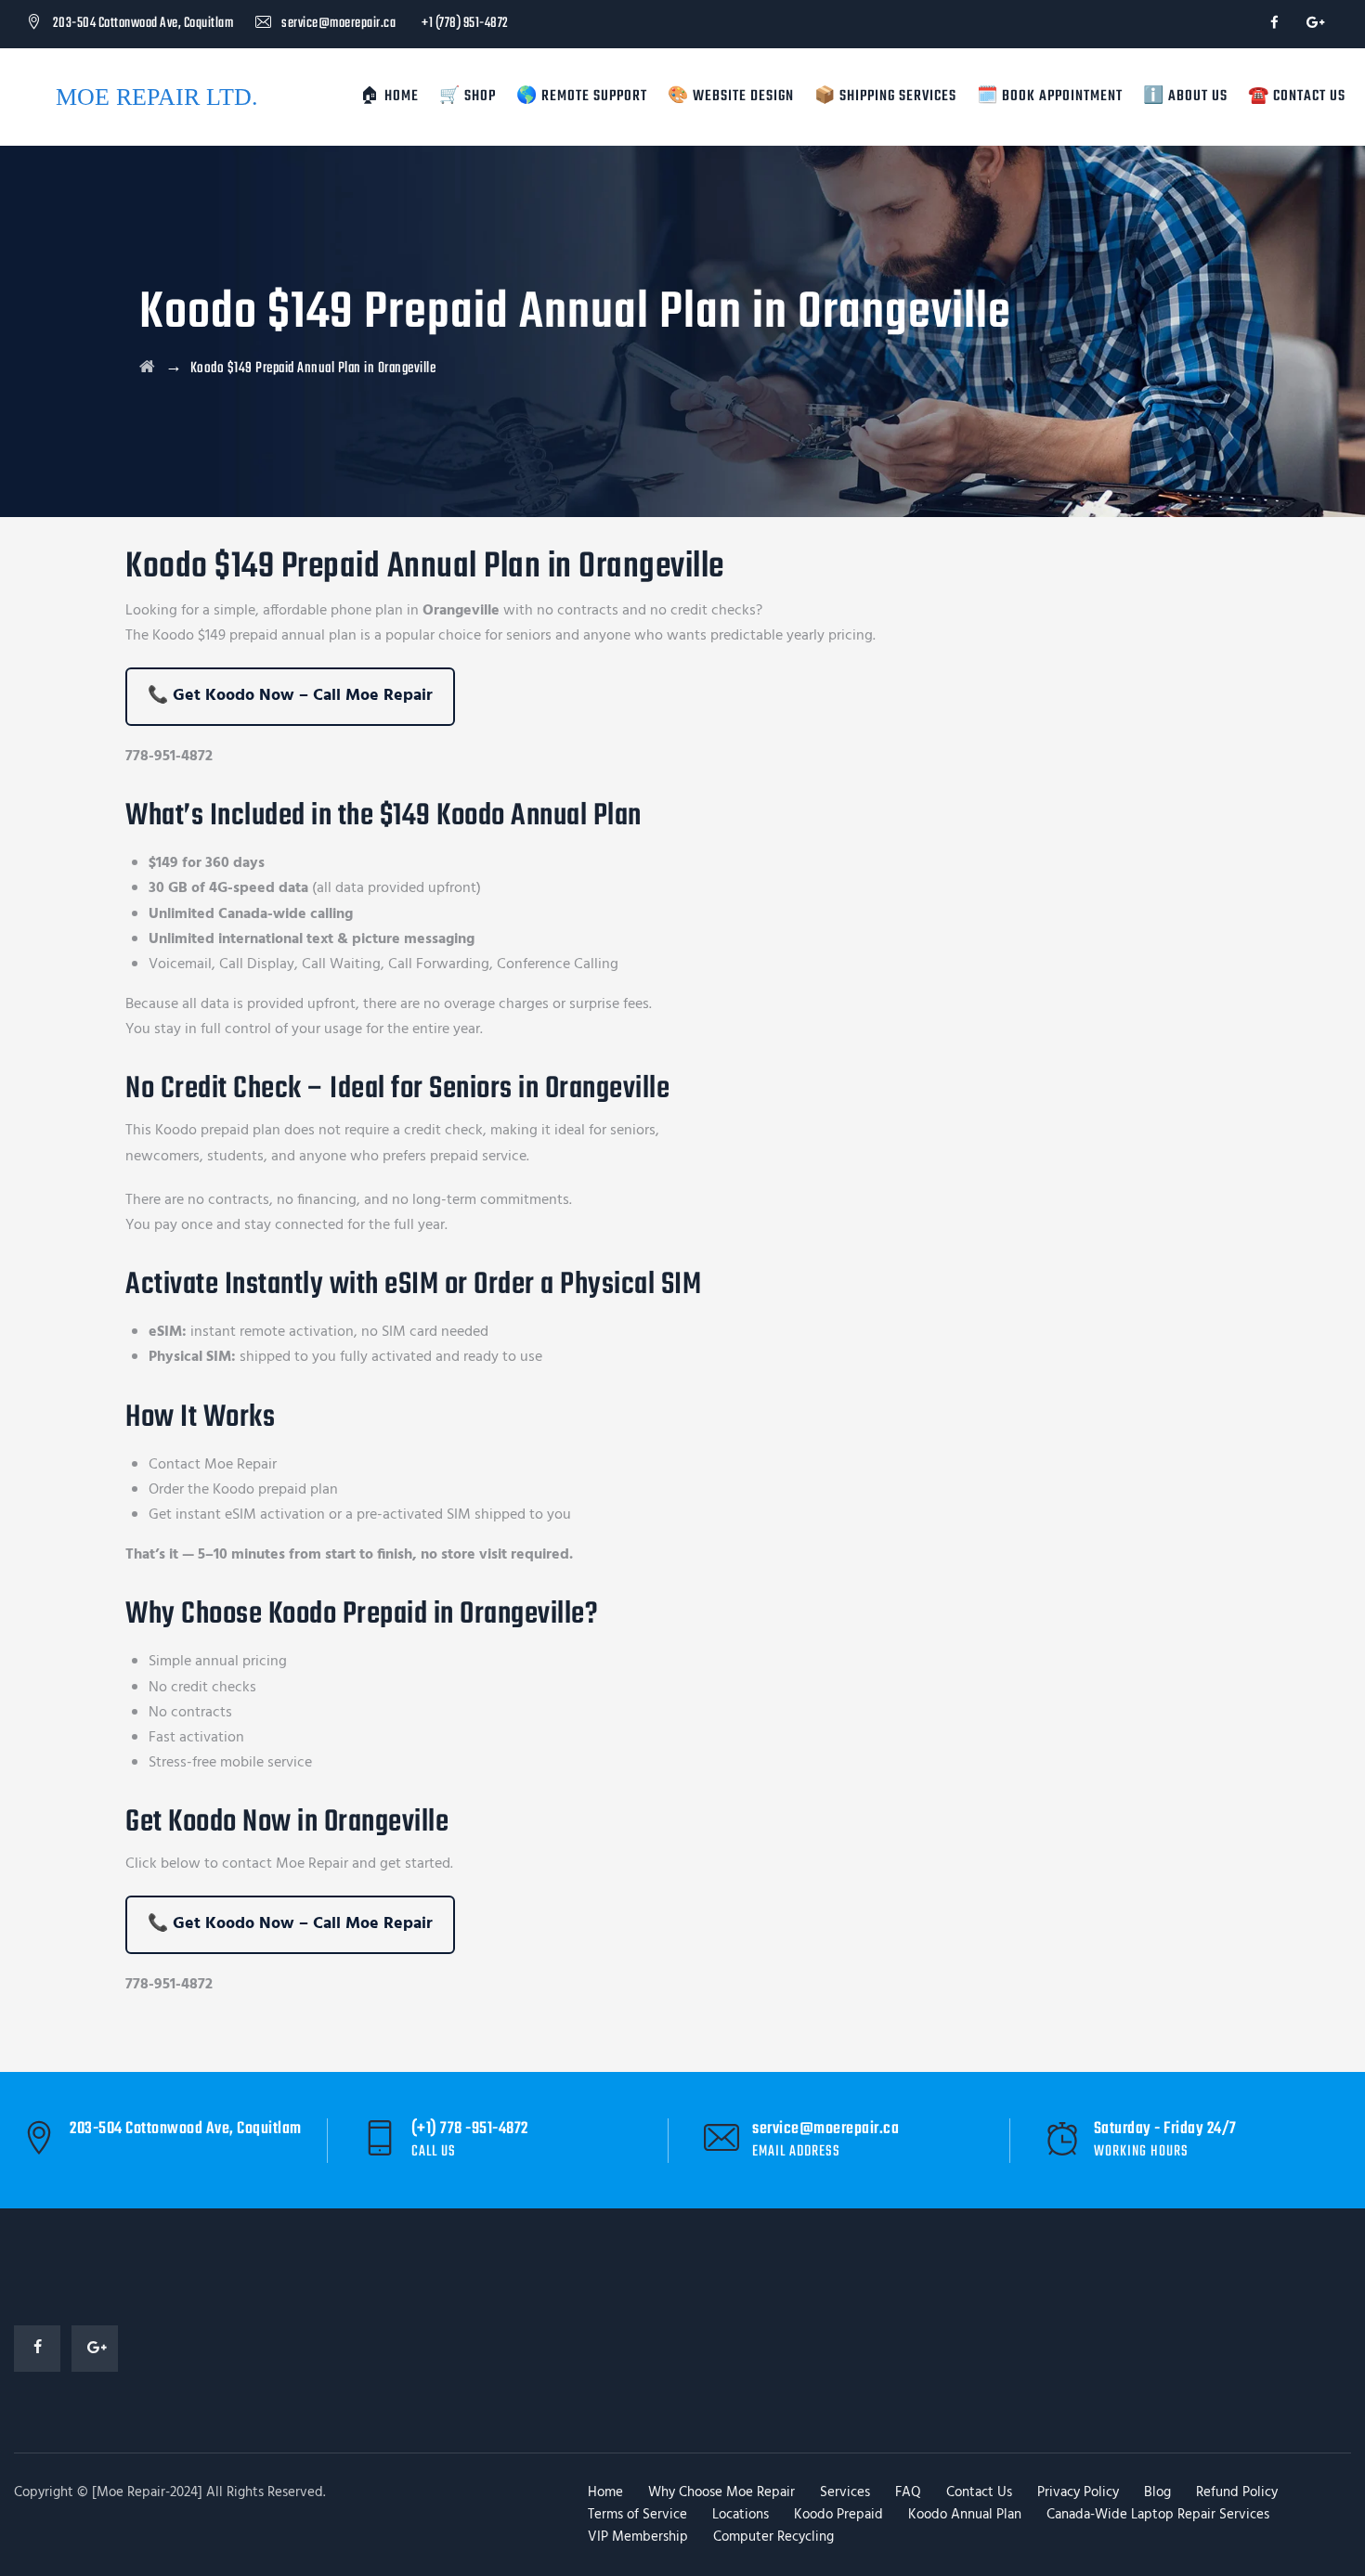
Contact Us (979, 2492)
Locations (741, 2515)
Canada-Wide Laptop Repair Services (1158, 2515)
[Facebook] (1274, 24)
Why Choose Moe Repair (721, 2492)
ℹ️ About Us (1185, 97)
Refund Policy (1237, 2492)
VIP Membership (638, 2537)
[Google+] (1313, 24)
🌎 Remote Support (582, 97)
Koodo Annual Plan (965, 2515)
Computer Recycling (773, 2537)
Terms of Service (637, 2515)
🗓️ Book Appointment (1050, 97)
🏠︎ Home (390, 97)
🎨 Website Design (731, 97)
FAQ (908, 2492)
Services (845, 2492)
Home (605, 2492)
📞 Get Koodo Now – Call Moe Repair (290, 696)
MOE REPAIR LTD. (157, 97)
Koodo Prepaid (838, 2515)
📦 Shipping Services (885, 97)
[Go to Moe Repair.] (148, 369)
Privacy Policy (1078, 2492)
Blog (1157, 2492)
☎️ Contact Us (1297, 97)
